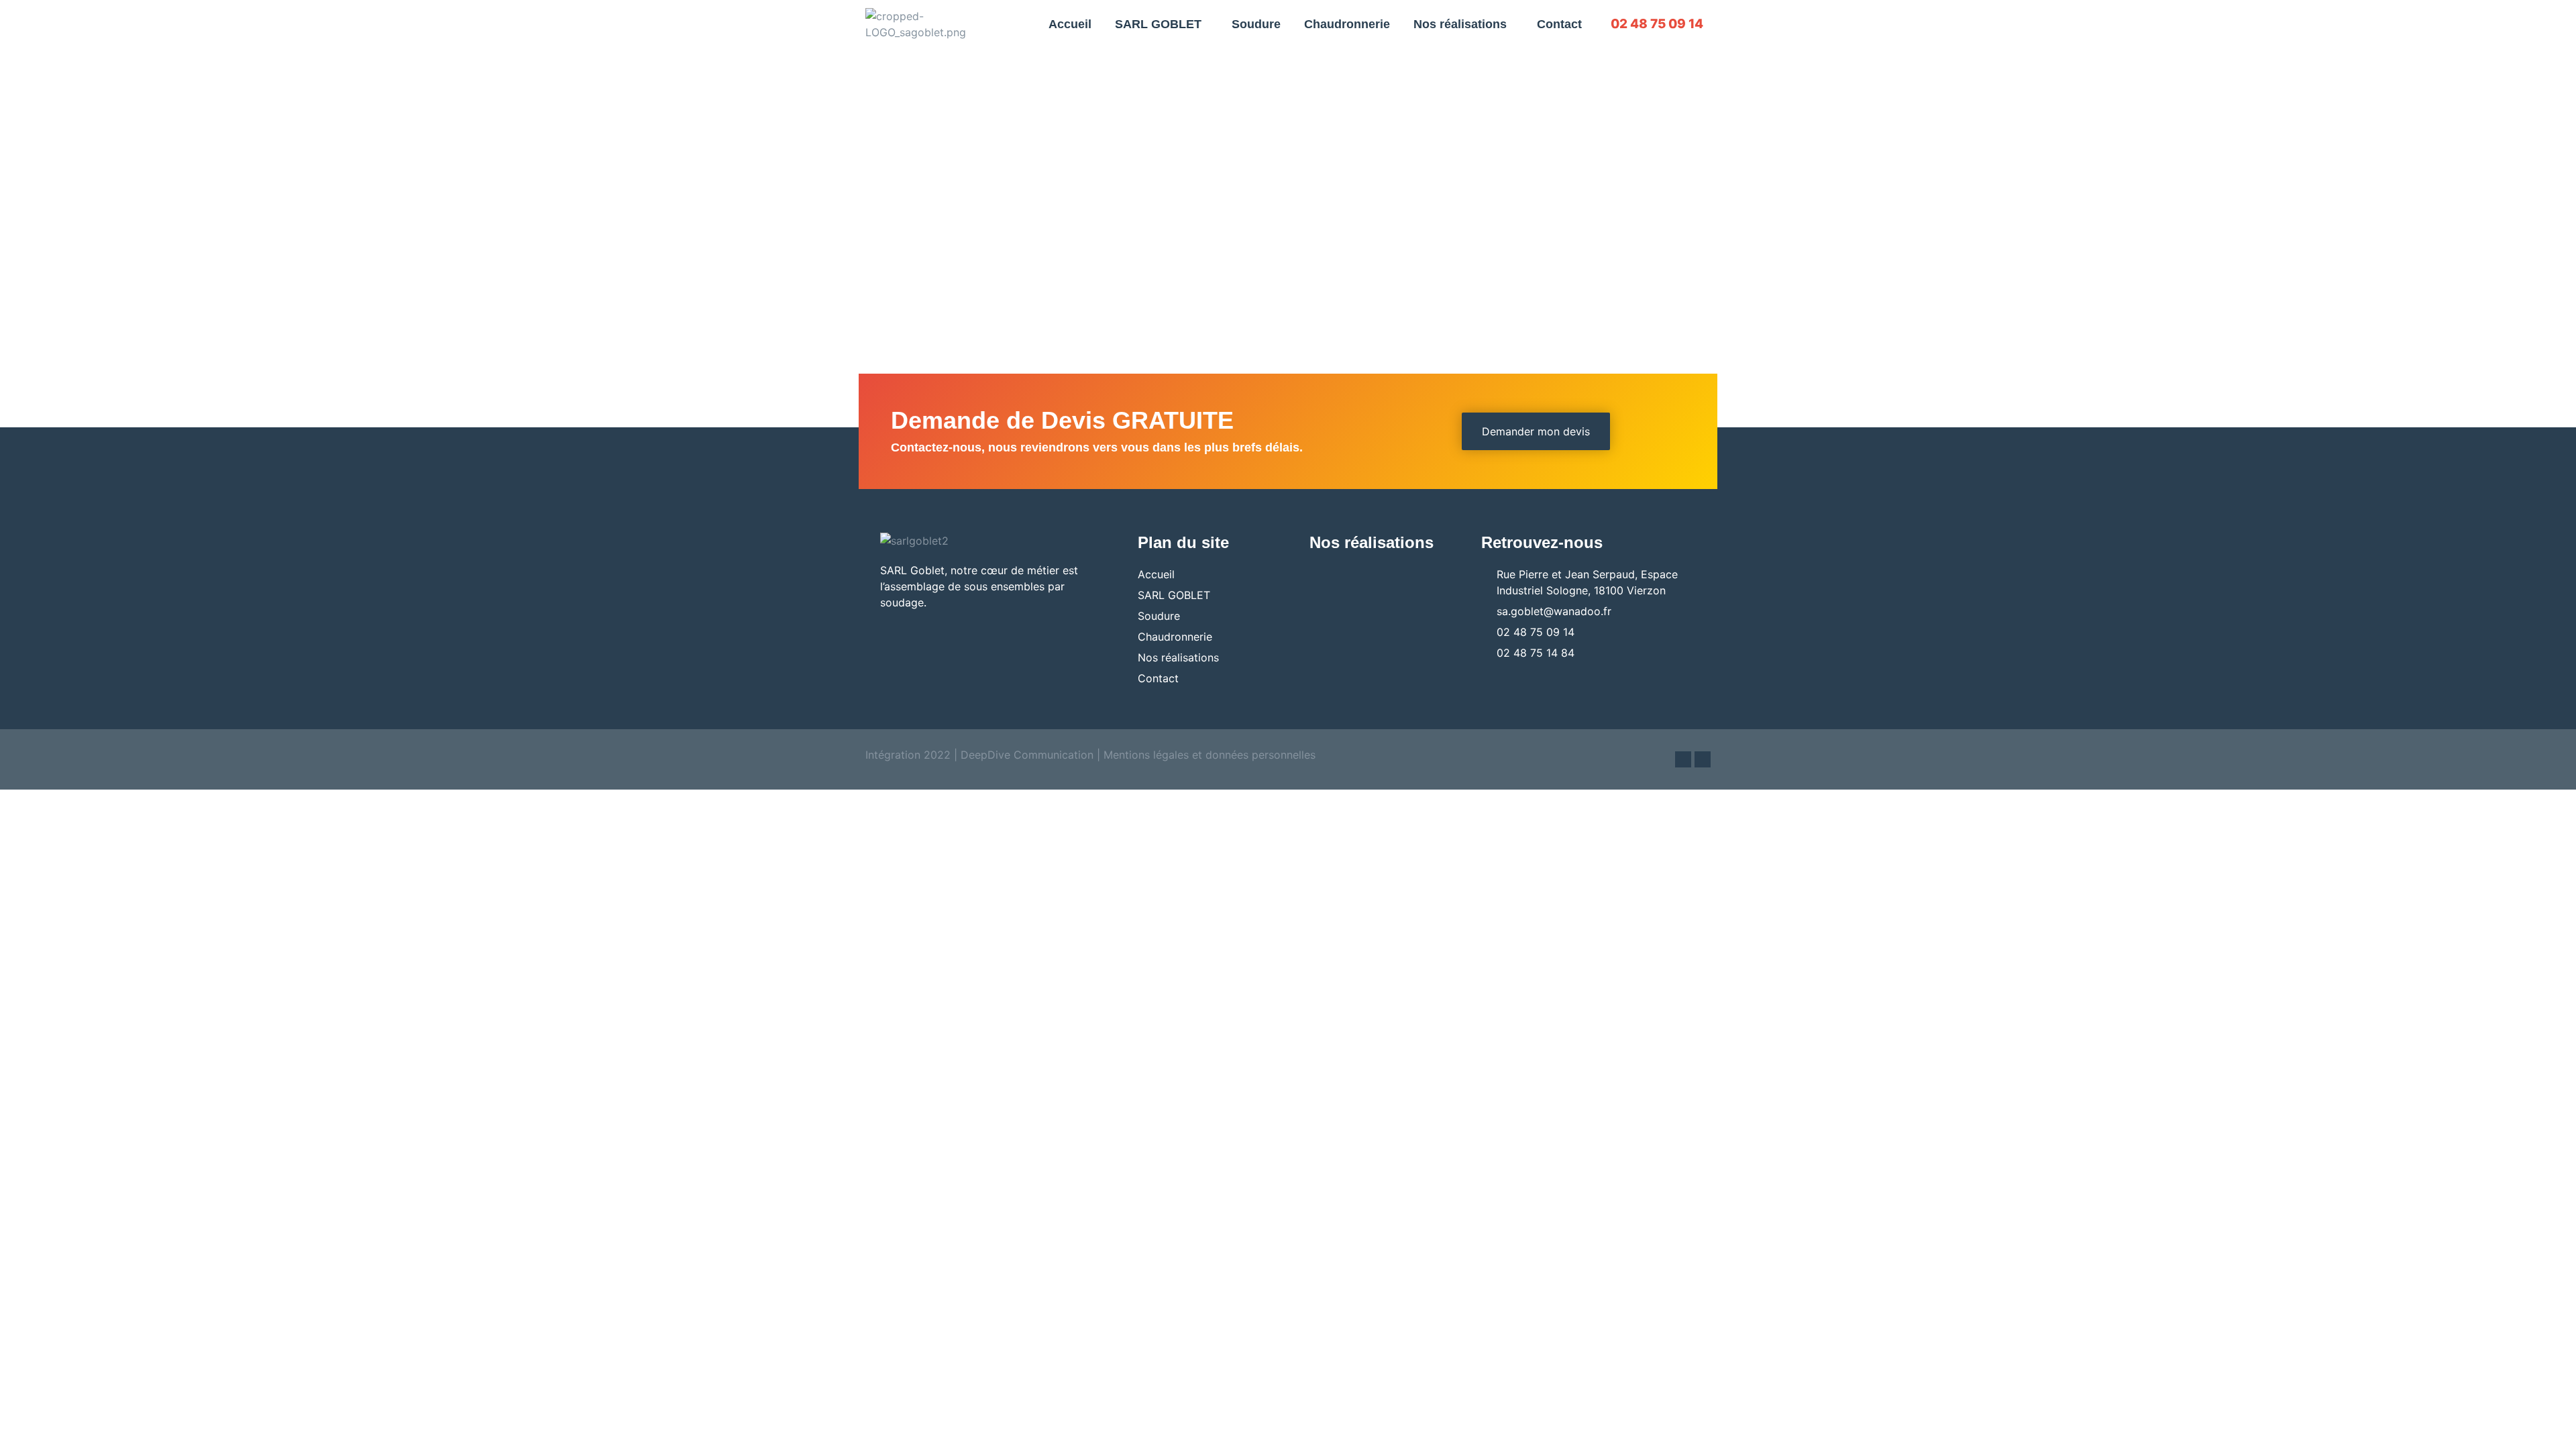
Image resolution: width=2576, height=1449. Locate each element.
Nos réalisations (1460, 24)
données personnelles (1260, 755)
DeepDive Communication (1025, 755)
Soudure (1256, 24)
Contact (1559, 24)
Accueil (1070, 24)
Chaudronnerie (1347, 24)
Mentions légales (1146, 755)
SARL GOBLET (1158, 24)
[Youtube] (1703, 759)
